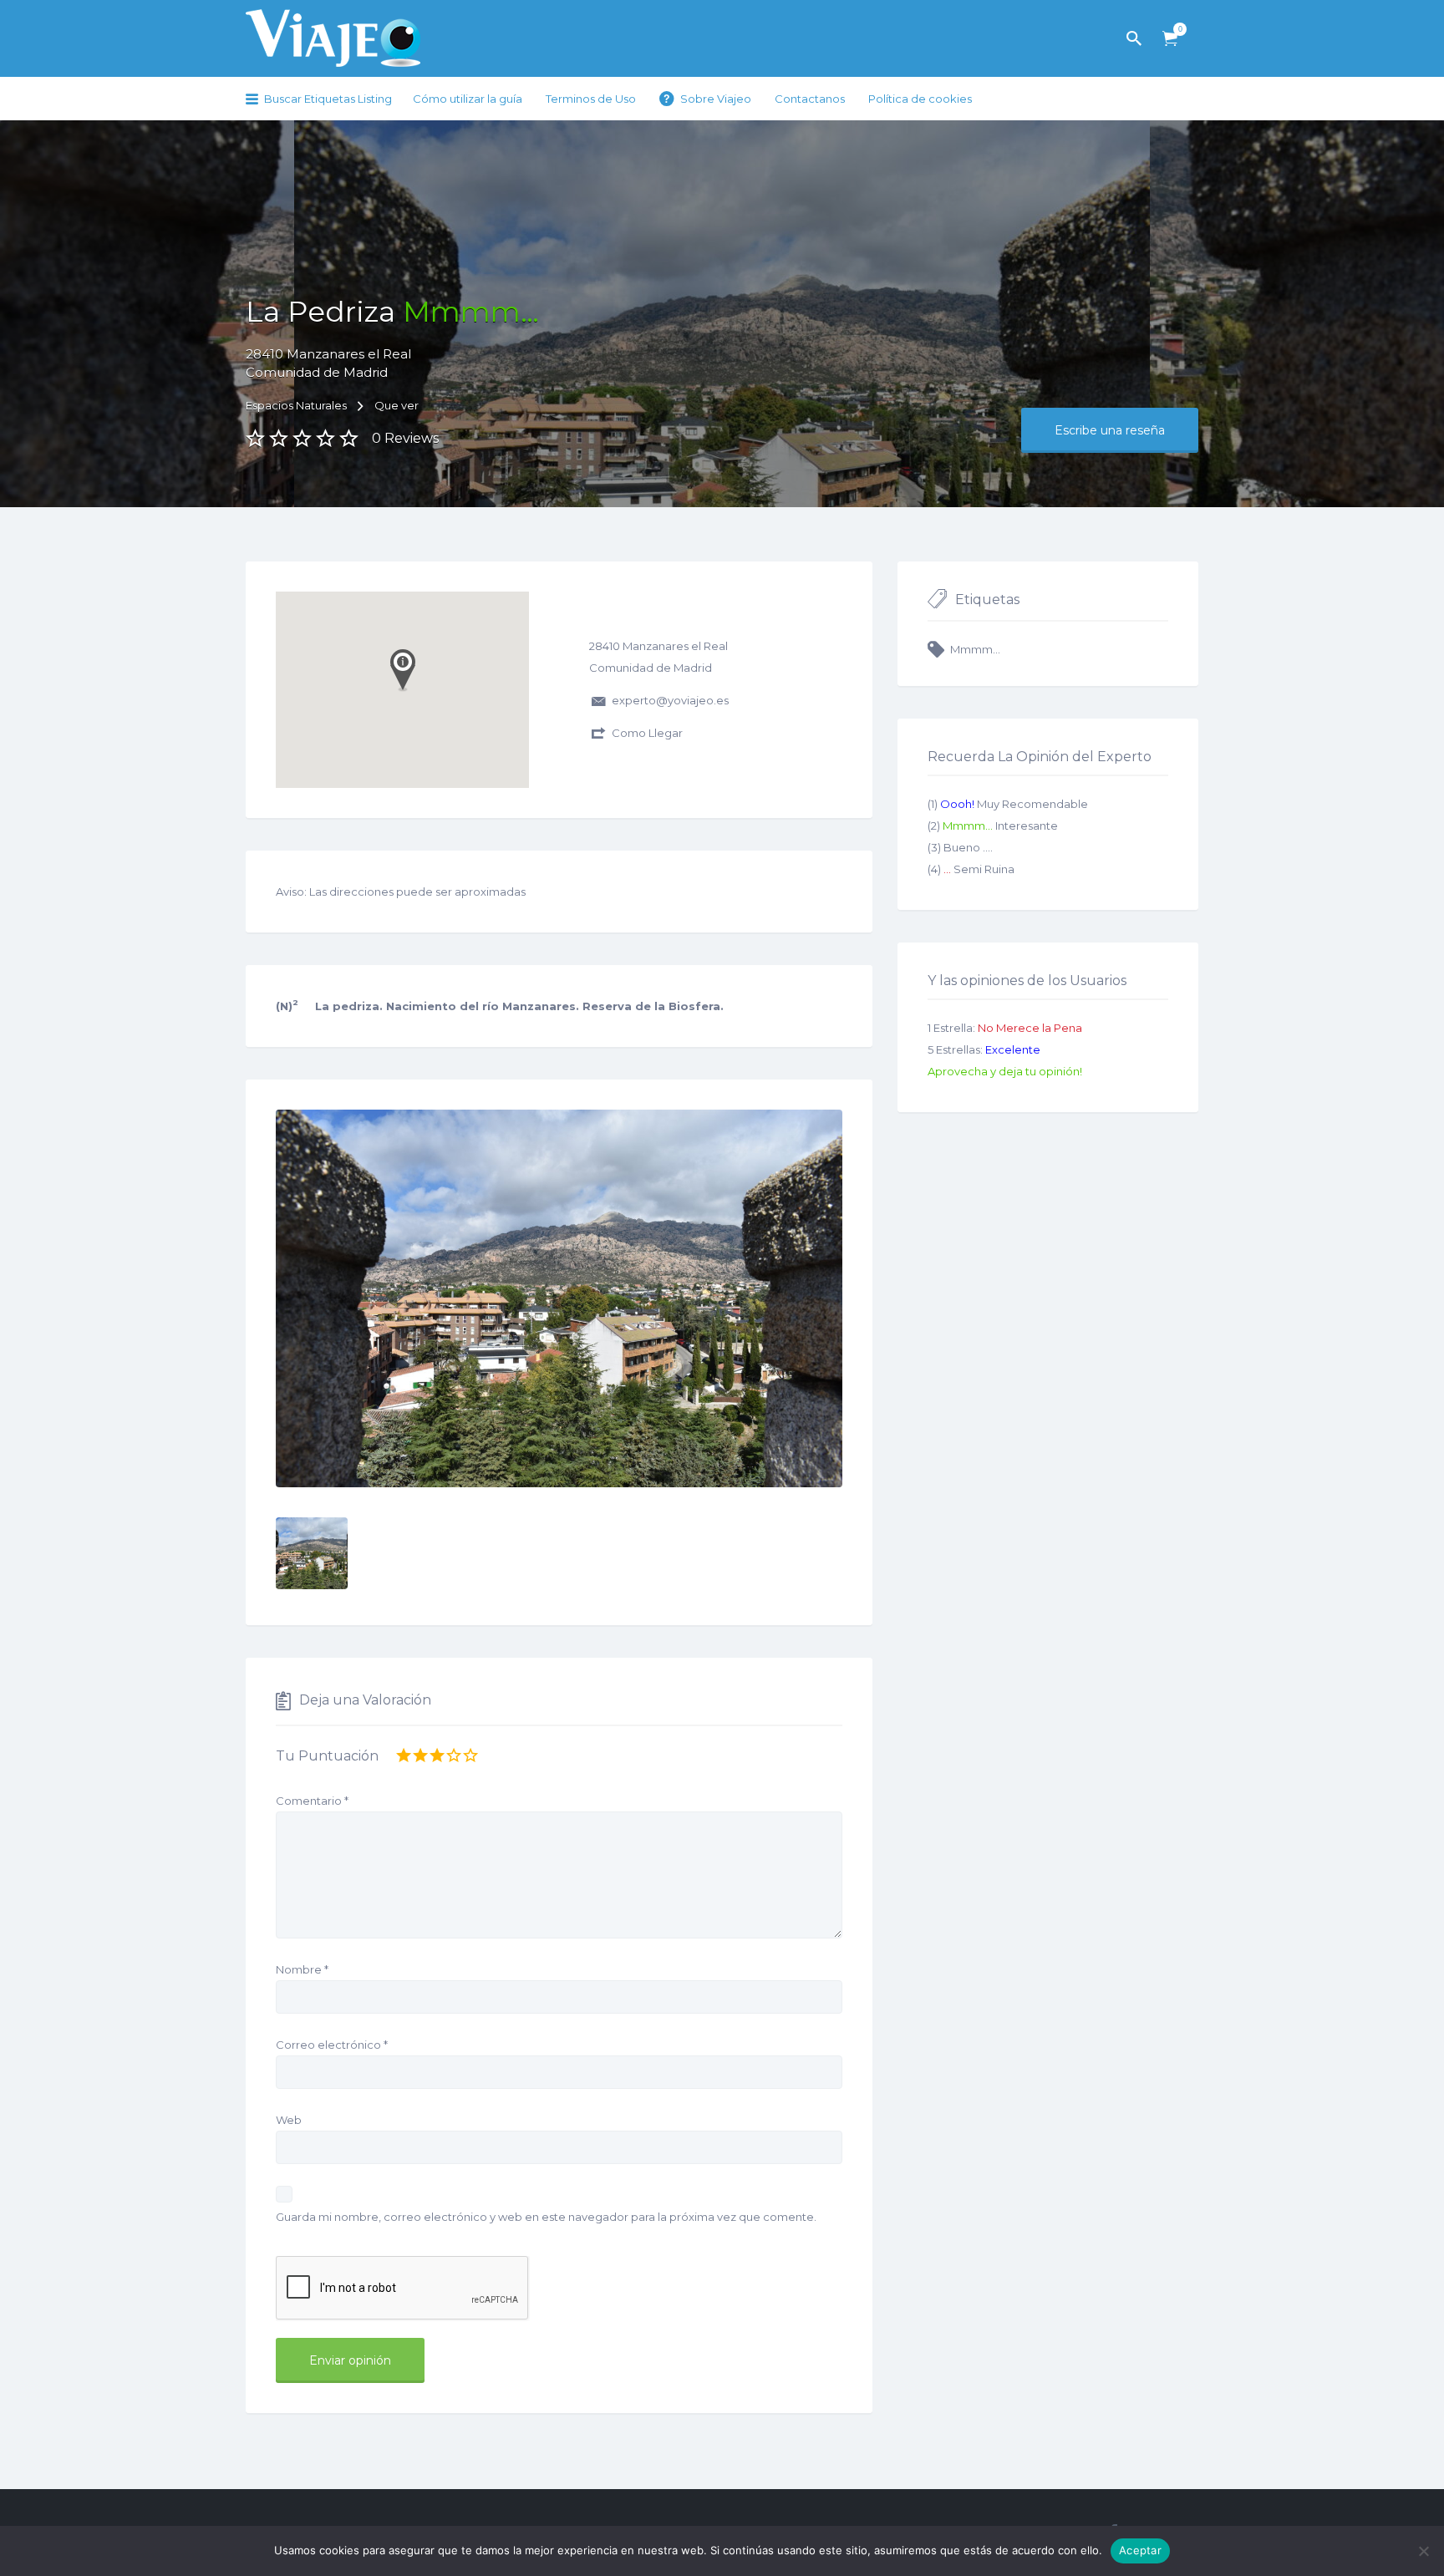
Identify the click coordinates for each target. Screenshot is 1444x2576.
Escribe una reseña (1110, 430)
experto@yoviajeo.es (670, 700)
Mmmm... (975, 649)
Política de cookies (920, 99)
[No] (1423, 2551)
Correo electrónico (332, 2045)
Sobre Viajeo (716, 99)
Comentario (312, 1801)
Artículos (1170, 39)
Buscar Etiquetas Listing (328, 99)
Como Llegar (647, 733)
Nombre (302, 1969)
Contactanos (810, 99)
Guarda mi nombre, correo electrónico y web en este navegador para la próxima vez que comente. (546, 2217)
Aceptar (1140, 2550)
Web (289, 2120)
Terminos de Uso (591, 99)
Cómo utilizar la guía (468, 99)
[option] (559, 1298)
